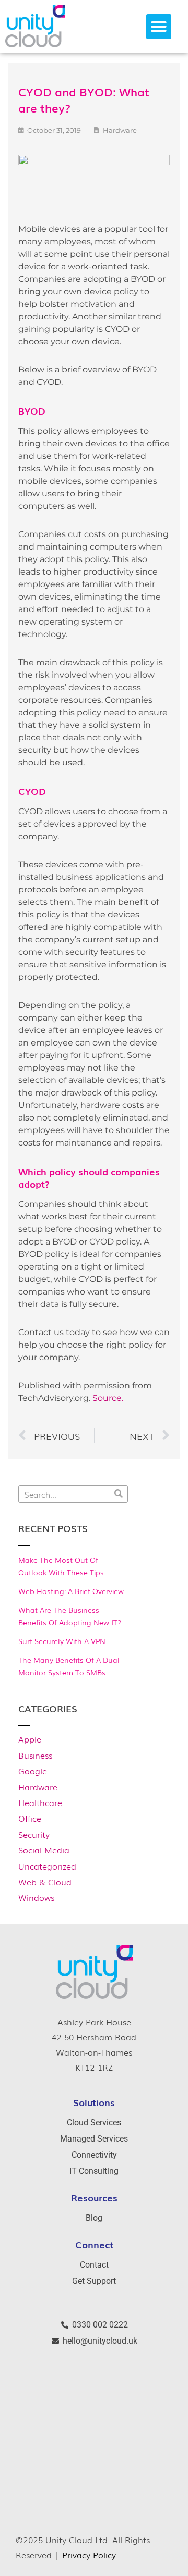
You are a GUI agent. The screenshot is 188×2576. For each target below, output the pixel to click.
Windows (36, 1897)
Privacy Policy (89, 2555)
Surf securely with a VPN (62, 1641)
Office (30, 1818)
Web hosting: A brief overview (71, 1591)
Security (34, 1834)
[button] (159, 27)
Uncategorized (47, 1866)
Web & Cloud (45, 1882)
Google (33, 1771)
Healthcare (40, 1802)
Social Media (44, 1850)
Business (35, 1755)
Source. (108, 1398)
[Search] (119, 1494)
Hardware (38, 1787)
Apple (30, 1739)
